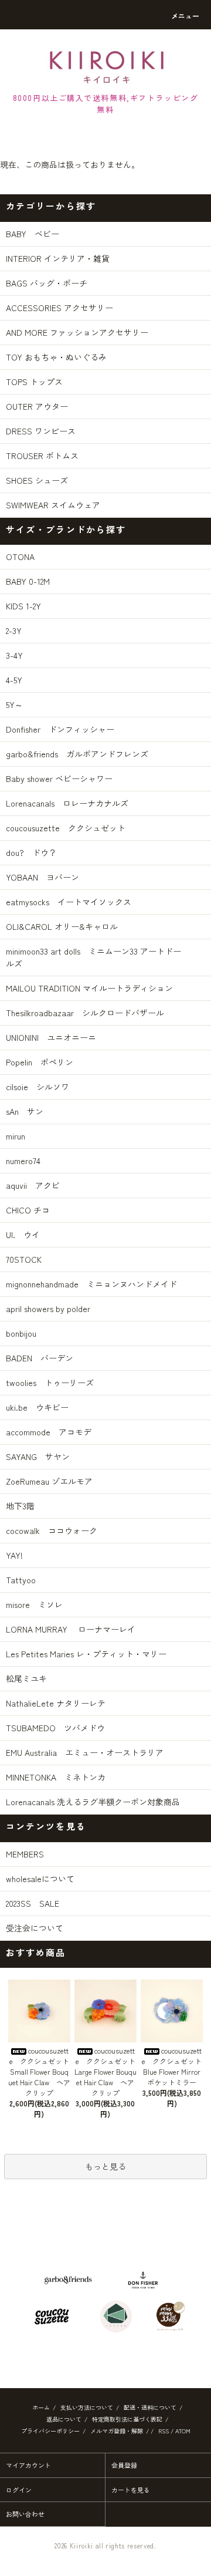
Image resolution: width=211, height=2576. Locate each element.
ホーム (41, 2407)
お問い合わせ (25, 2514)
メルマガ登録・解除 (117, 2431)
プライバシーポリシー (50, 2431)
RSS (164, 2431)
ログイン (19, 2490)
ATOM (183, 2431)
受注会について (35, 1928)
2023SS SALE (33, 1903)
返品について (64, 2419)
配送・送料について (150, 2407)
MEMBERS (25, 1854)
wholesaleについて (40, 1879)
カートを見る (131, 2490)
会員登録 (124, 2465)
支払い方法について (87, 2407)
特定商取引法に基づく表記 (127, 2419)
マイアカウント (28, 2465)
